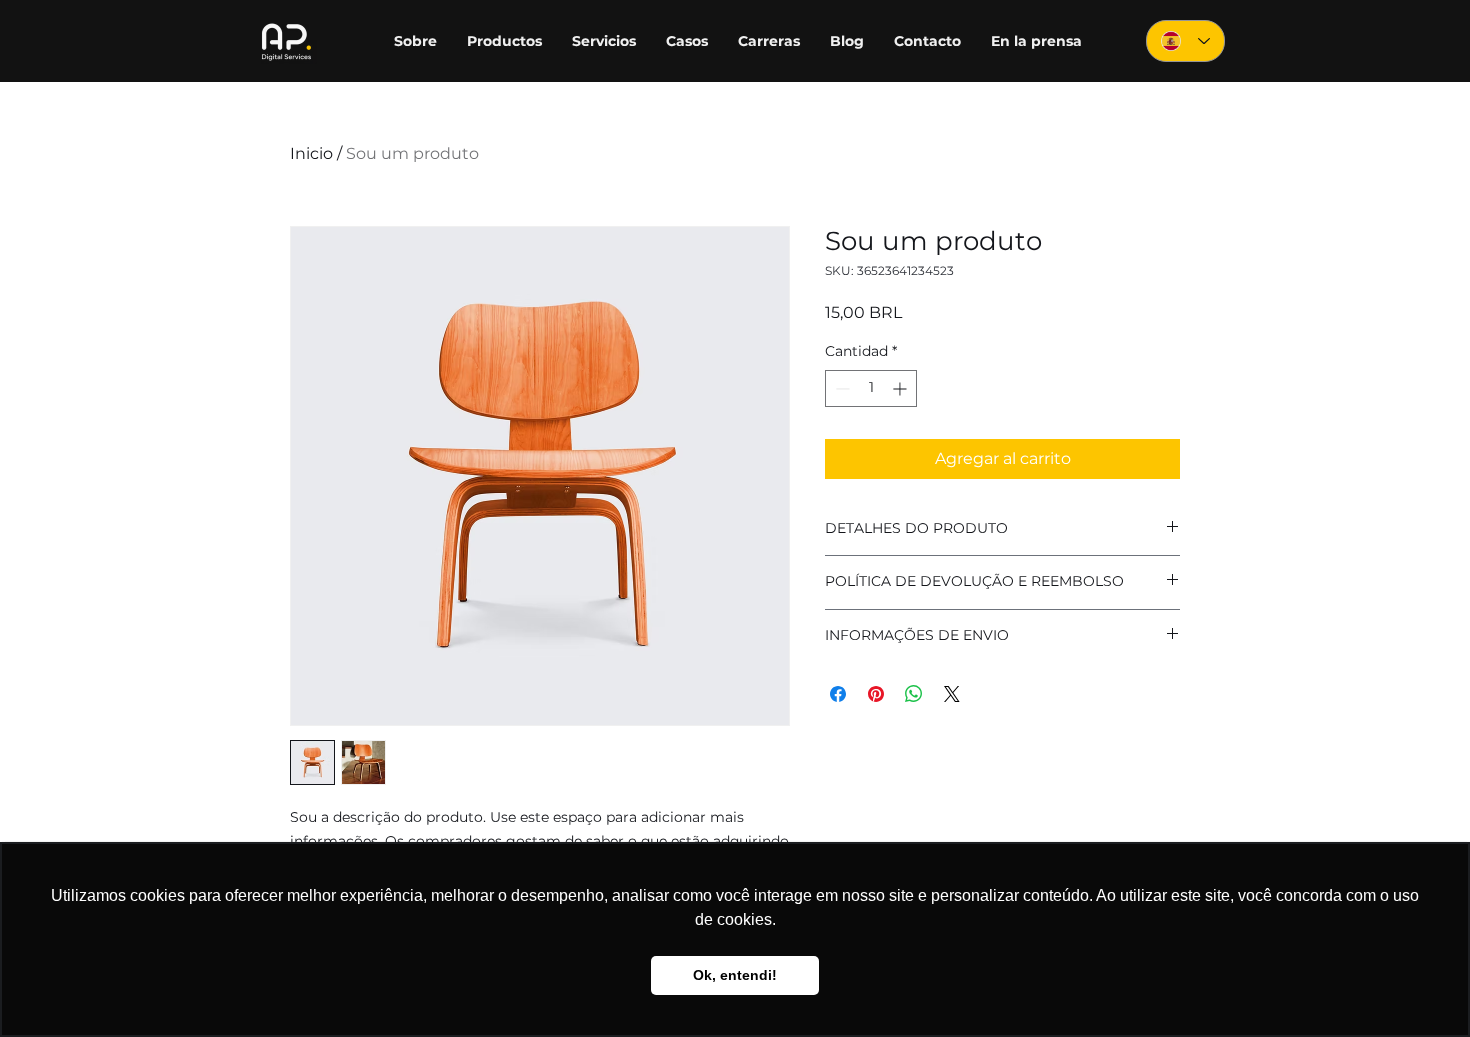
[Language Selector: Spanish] (1185, 41)
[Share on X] (952, 694)
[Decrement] (840, 388)
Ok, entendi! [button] (735, 975)
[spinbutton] (871, 388)
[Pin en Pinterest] (876, 694)
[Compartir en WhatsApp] (914, 694)
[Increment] (901, 388)
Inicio (311, 153)
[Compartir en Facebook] (838, 694)
